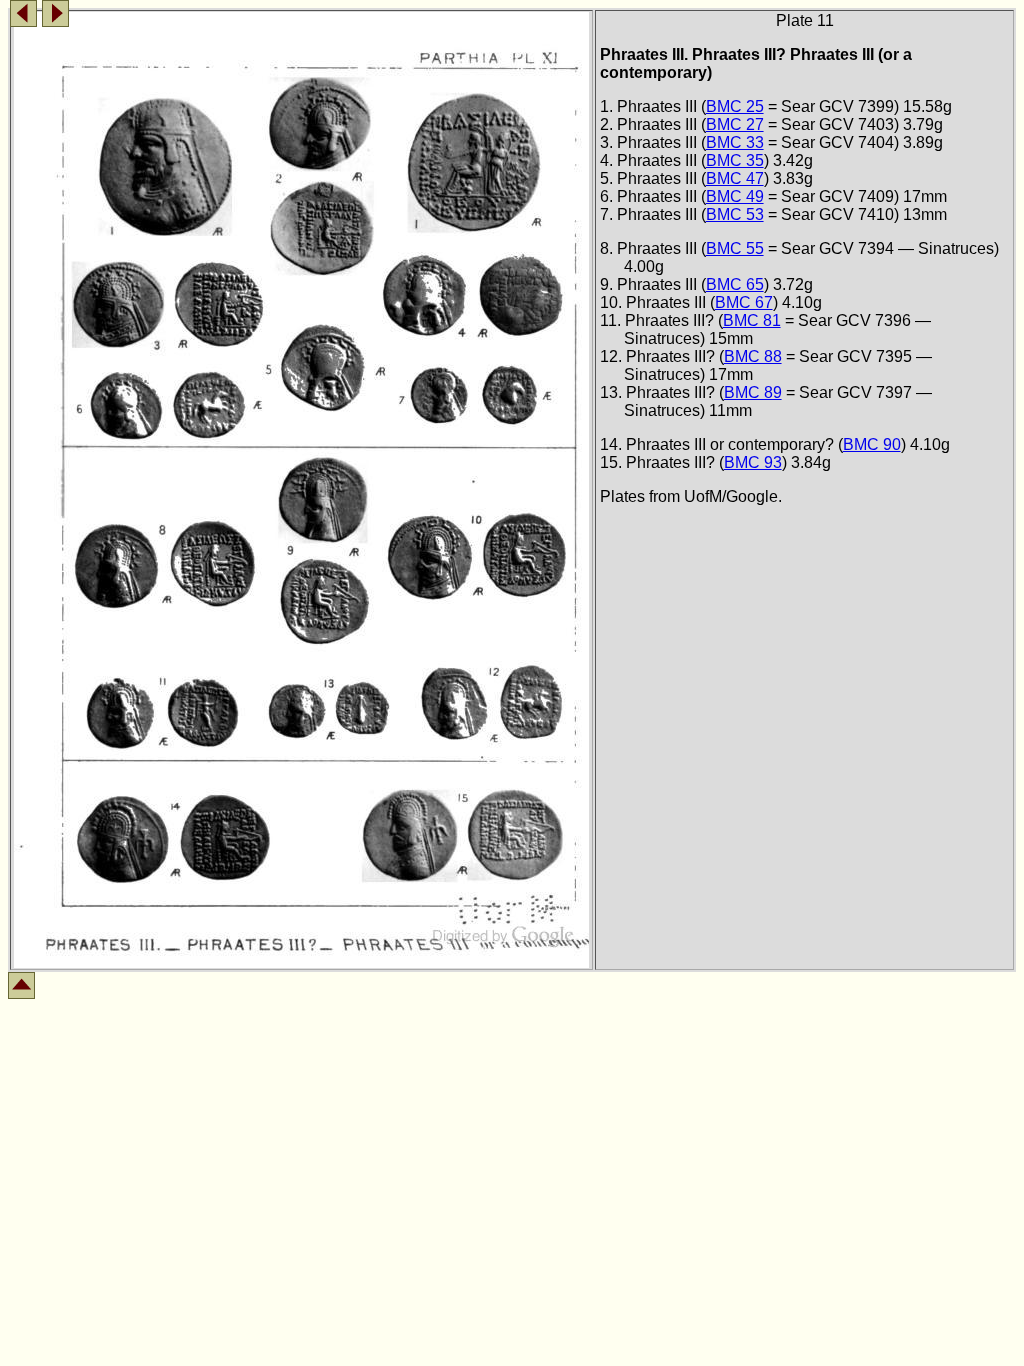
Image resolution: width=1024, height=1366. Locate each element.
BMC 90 (872, 444)
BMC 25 (735, 106)
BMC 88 (753, 356)
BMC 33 (735, 142)
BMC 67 (744, 302)
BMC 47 (735, 178)
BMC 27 (735, 124)
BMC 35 (735, 160)
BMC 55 (735, 248)
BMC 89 (753, 392)
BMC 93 (753, 462)
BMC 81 (752, 320)
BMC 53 (735, 214)
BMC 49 (735, 196)
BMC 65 (735, 284)
